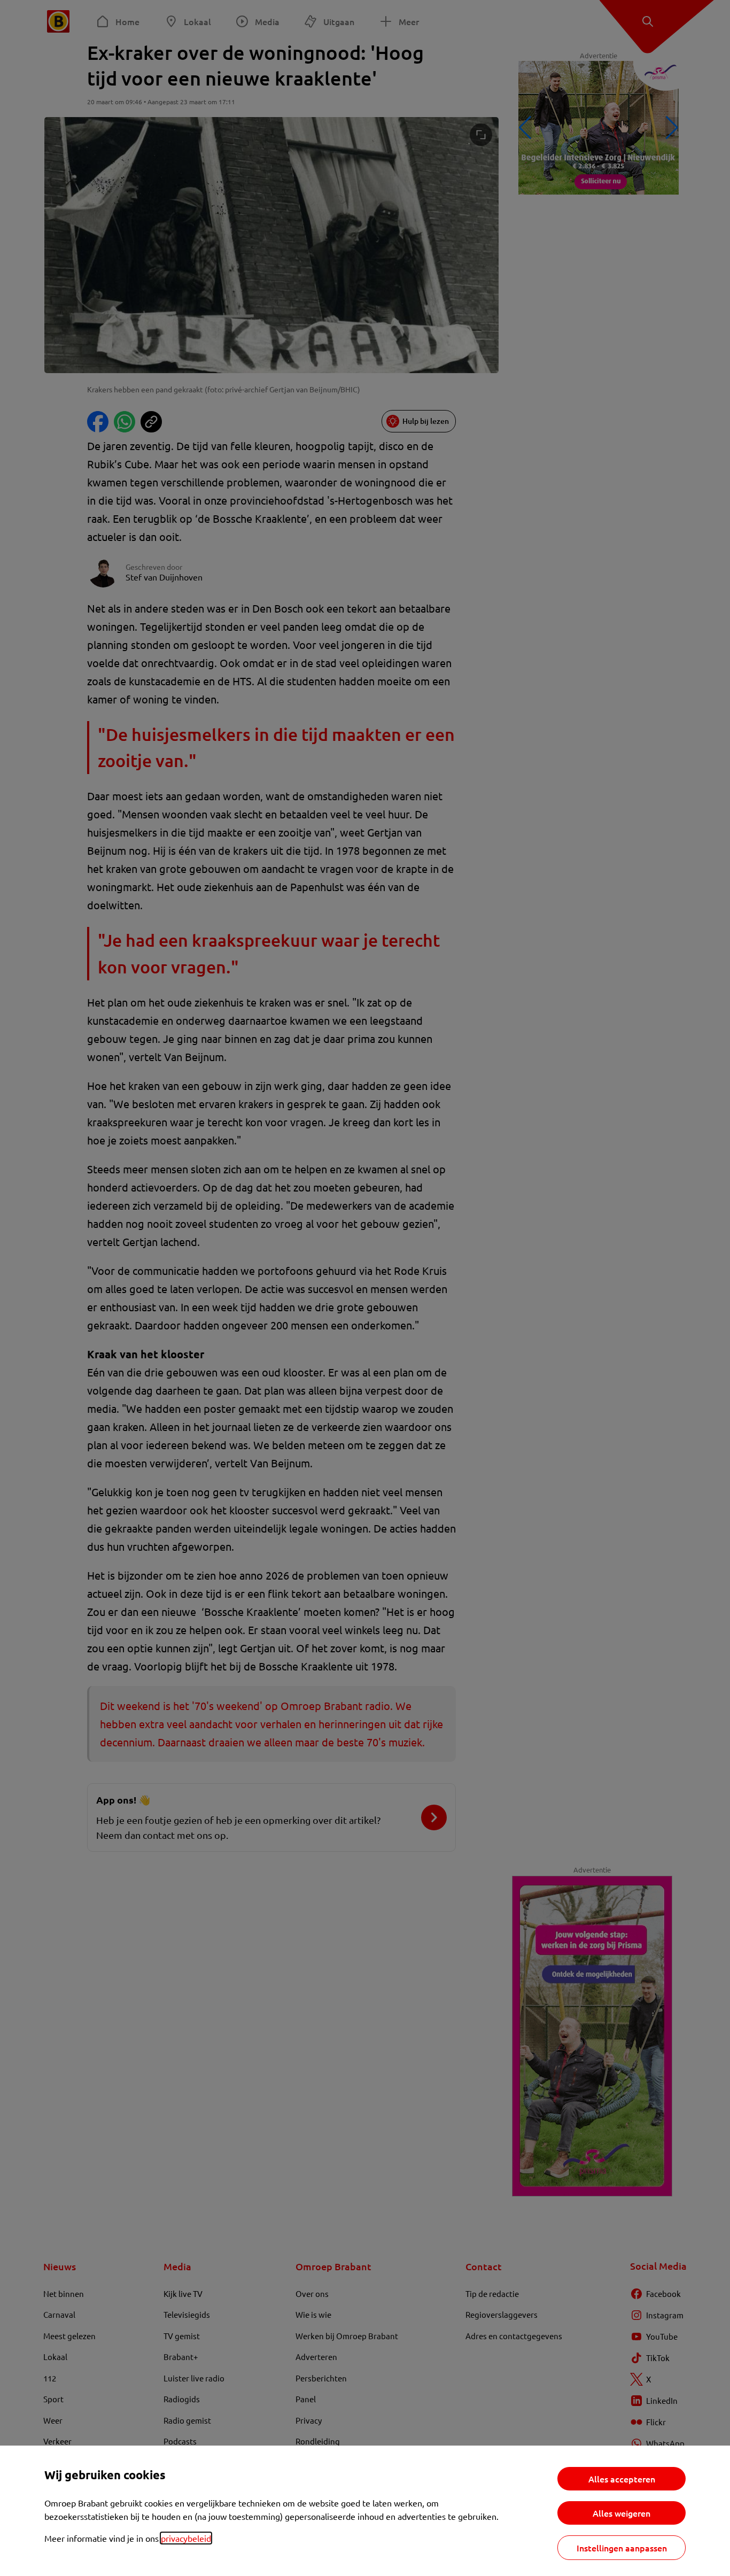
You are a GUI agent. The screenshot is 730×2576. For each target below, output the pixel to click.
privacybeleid (186, 2538)
